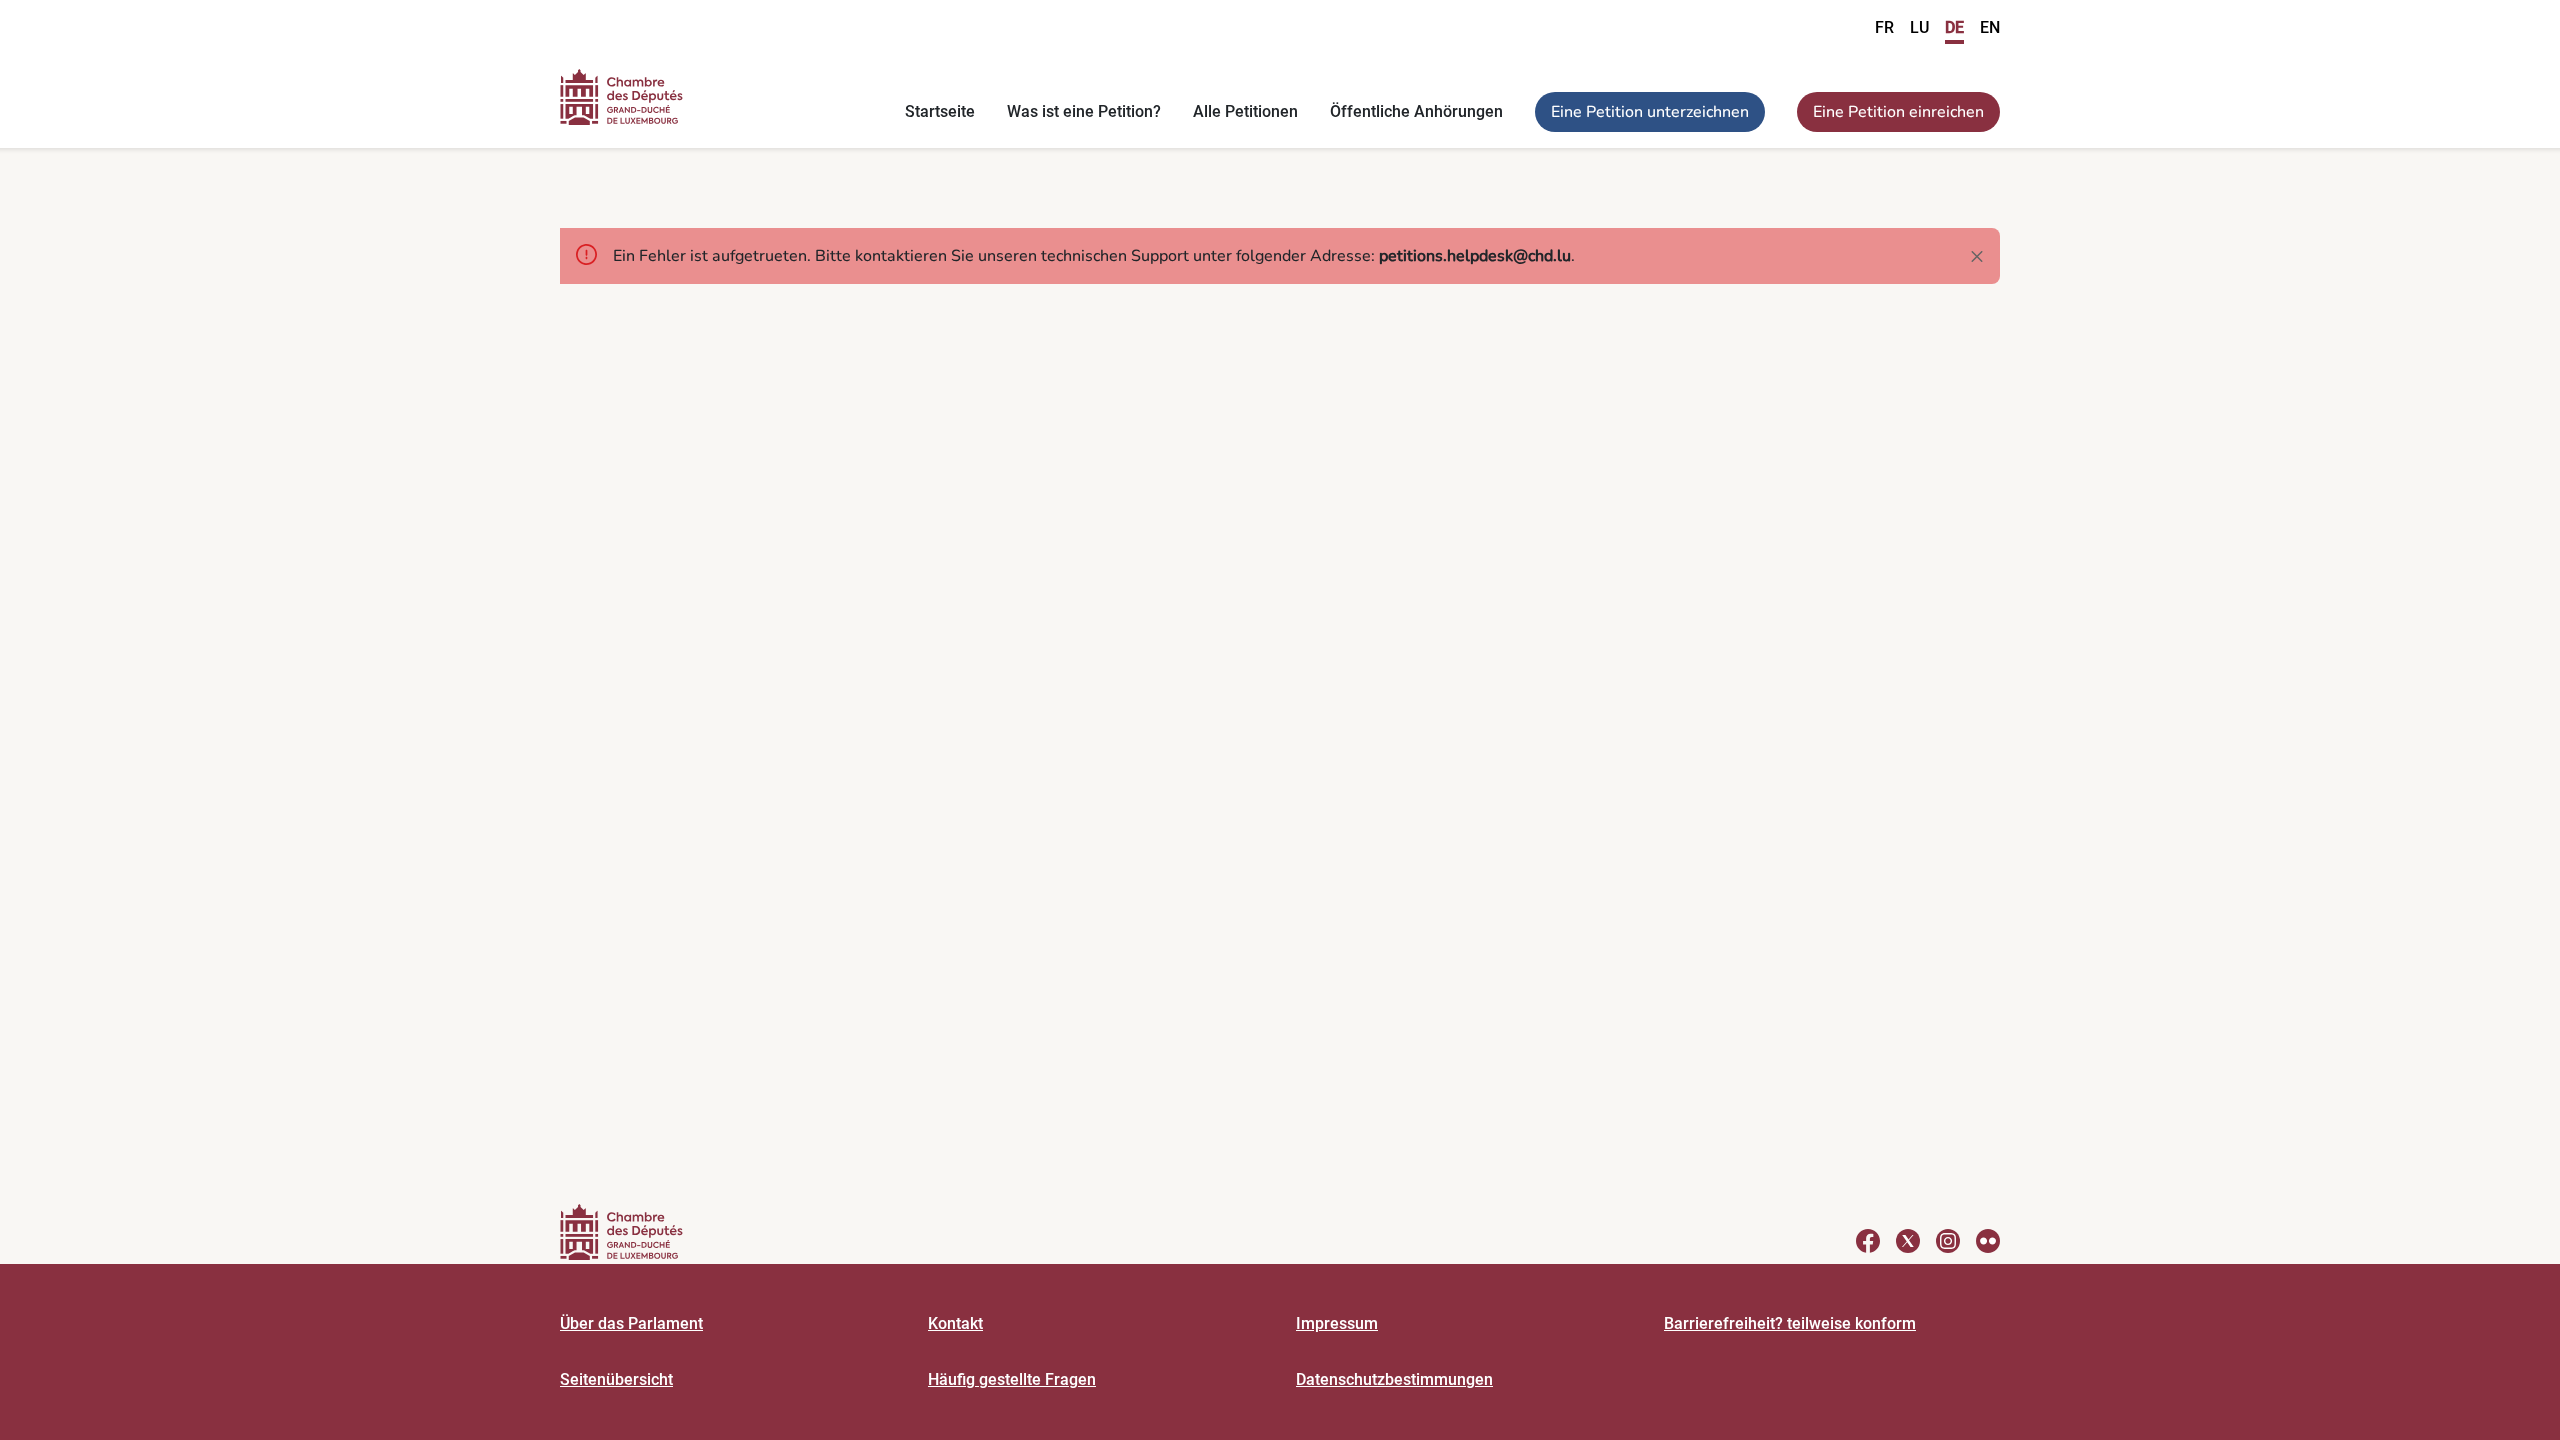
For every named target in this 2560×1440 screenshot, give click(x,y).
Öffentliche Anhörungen (1416, 111)
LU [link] (1919, 27)
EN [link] (1990, 27)
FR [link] (1884, 27)
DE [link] (1954, 27)
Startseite (940, 111)
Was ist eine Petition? (1084, 111)
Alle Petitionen (1245, 111)
